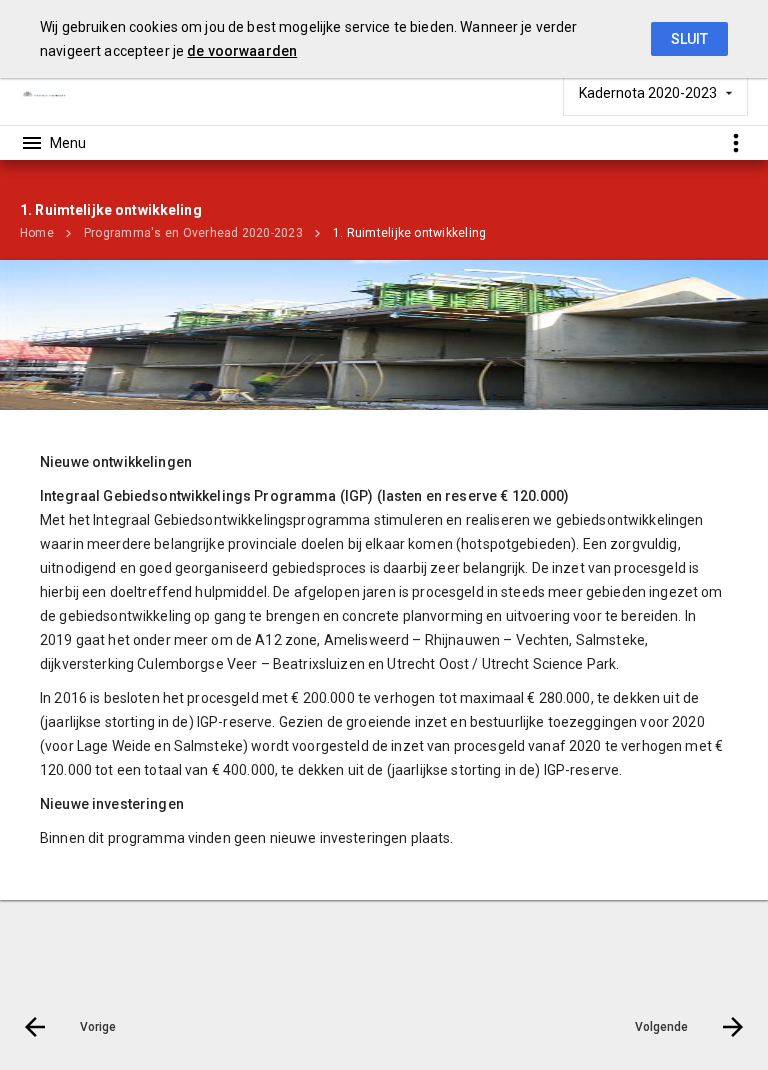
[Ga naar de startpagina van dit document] (45, 93)
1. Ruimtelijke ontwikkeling (409, 233)
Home (37, 233)
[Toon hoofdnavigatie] (53, 143)
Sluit (689, 39)
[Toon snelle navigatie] (735, 142)
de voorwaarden (242, 51)
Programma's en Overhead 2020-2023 (193, 233)
